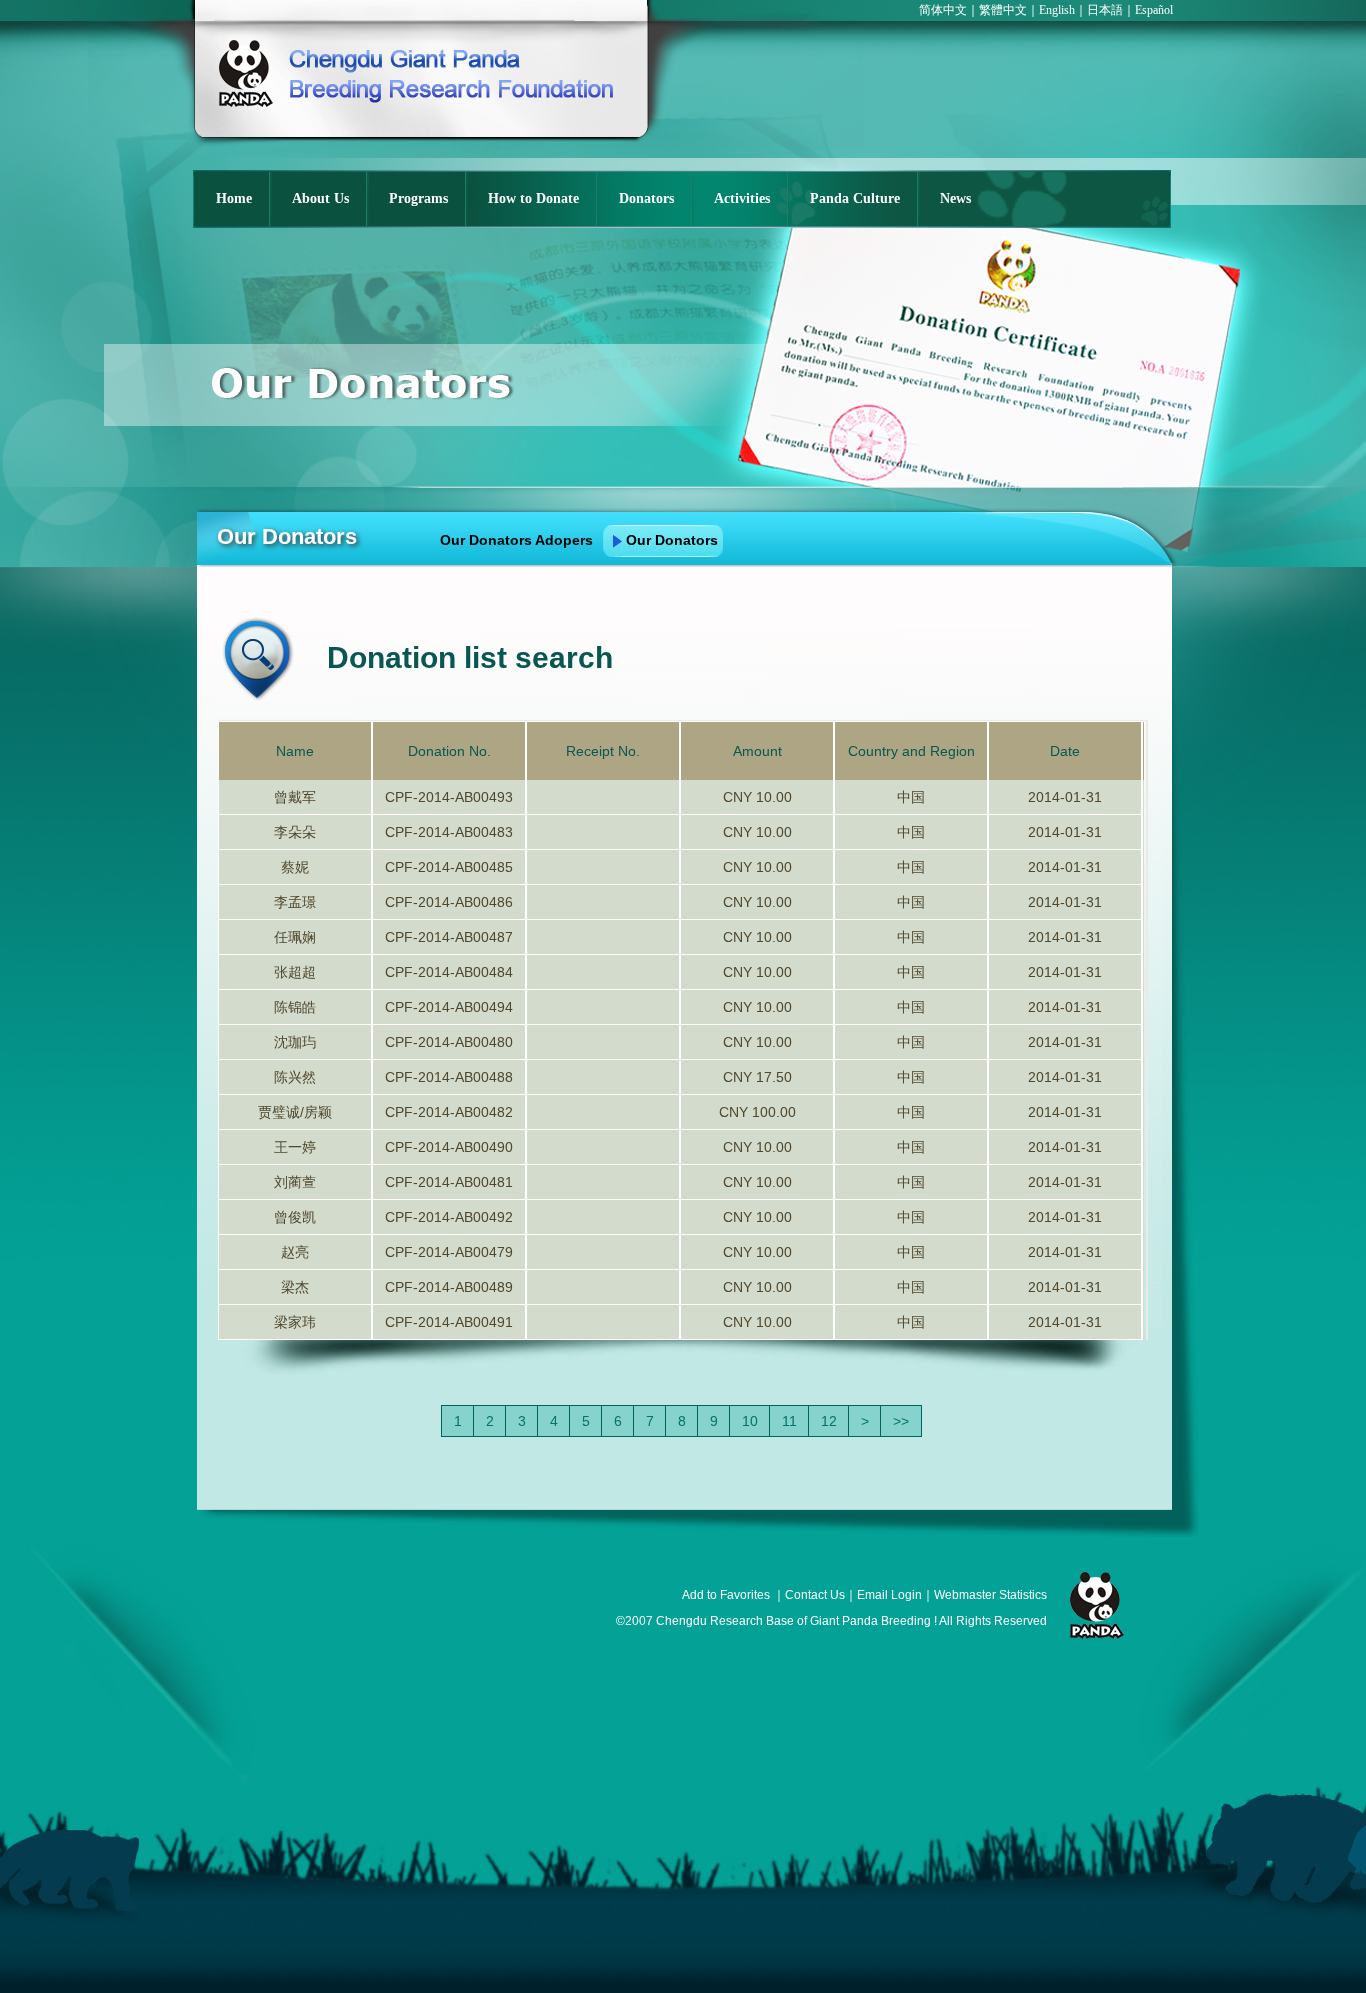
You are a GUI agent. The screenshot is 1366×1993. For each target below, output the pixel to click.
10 (750, 1421)
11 (789, 1421)
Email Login (889, 1595)
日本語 (1105, 10)
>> (901, 1421)
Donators (646, 198)
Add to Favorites (726, 1595)
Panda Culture (855, 198)
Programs (418, 198)
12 (829, 1421)
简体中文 (943, 10)
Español (1154, 10)
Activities (742, 198)
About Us (320, 198)
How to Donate (533, 198)
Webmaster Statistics (990, 1595)
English (1057, 10)
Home (234, 198)
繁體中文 (1003, 10)
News (955, 198)
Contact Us (815, 1595)
